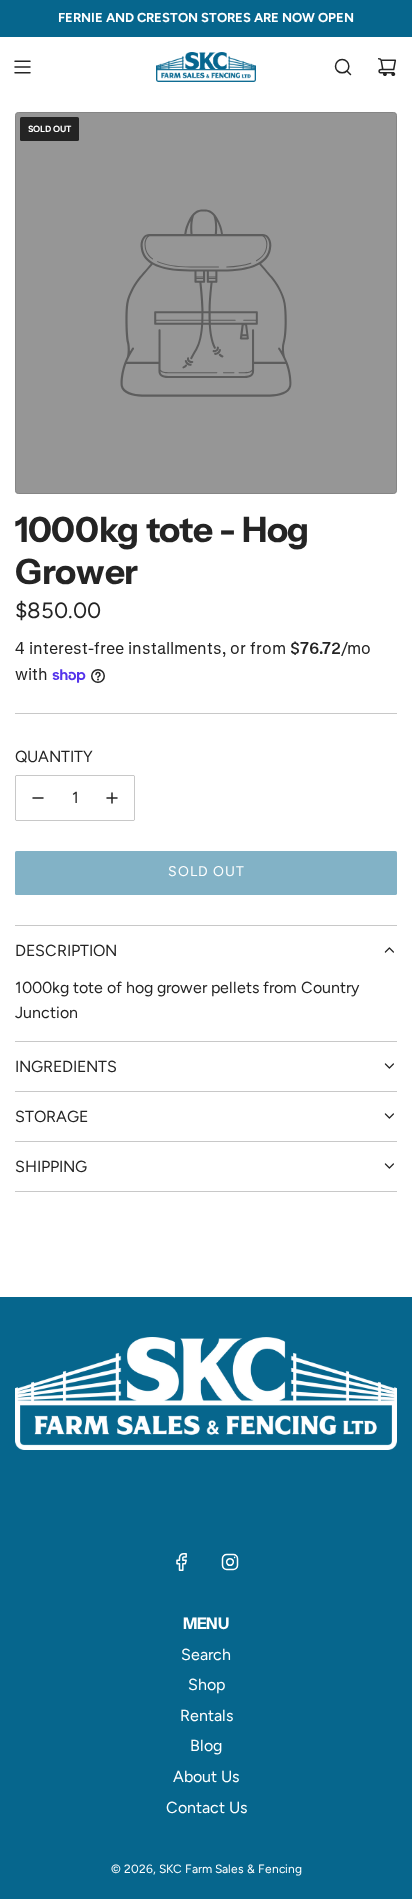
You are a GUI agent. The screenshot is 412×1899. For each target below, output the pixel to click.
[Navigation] (22, 67)
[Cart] (387, 67)
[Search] (343, 67)
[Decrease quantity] (38, 798)
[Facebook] (182, 1562)
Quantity (54, 756)
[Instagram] (230, 1562)
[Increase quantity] (112, 798)
